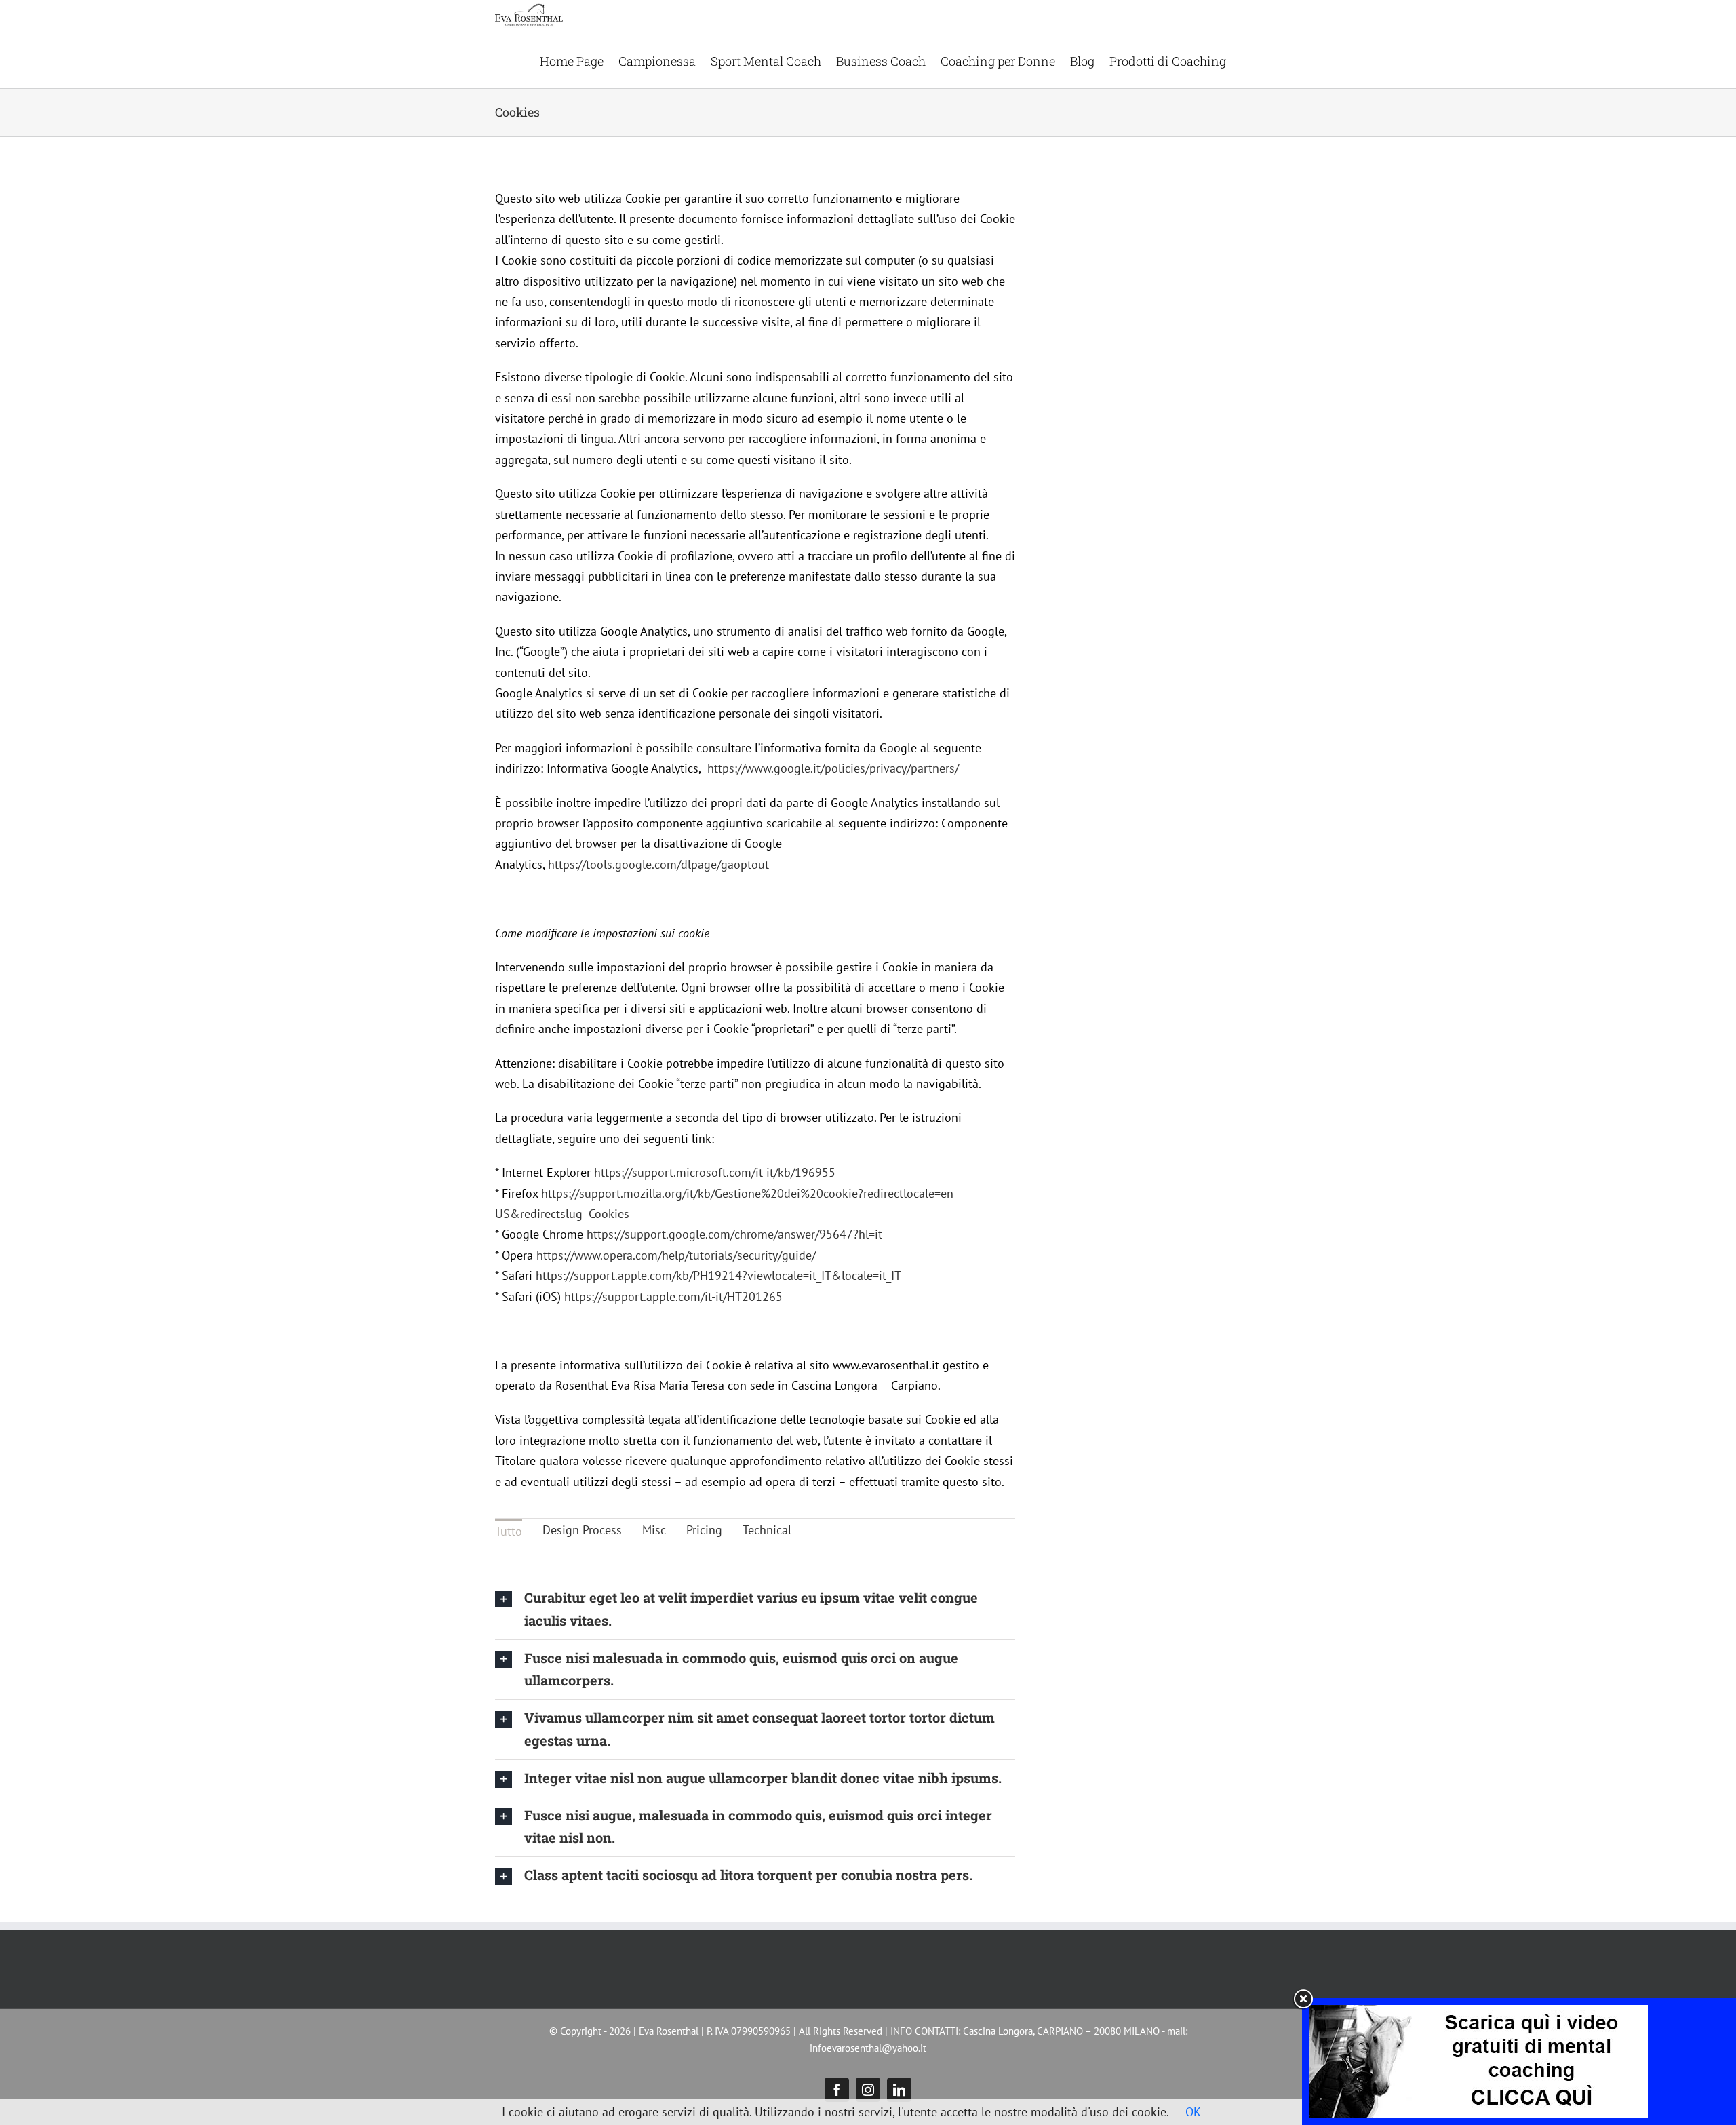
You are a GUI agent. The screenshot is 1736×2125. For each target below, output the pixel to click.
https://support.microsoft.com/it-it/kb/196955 (715, 1172)
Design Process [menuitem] (582, 1530)
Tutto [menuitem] (509, 1531)
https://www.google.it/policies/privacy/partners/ (833, 768)
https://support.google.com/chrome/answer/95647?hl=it (734, 1234)
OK (1193, 2112)
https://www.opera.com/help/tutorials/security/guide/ (676, 1255)
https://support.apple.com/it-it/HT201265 (673, 1297)
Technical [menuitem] (767, 1530)
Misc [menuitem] (654, 1530)
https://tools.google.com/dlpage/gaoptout (658, 864)
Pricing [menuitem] (704, 1530)
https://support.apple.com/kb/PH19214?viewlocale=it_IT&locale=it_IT (718, 1275)
